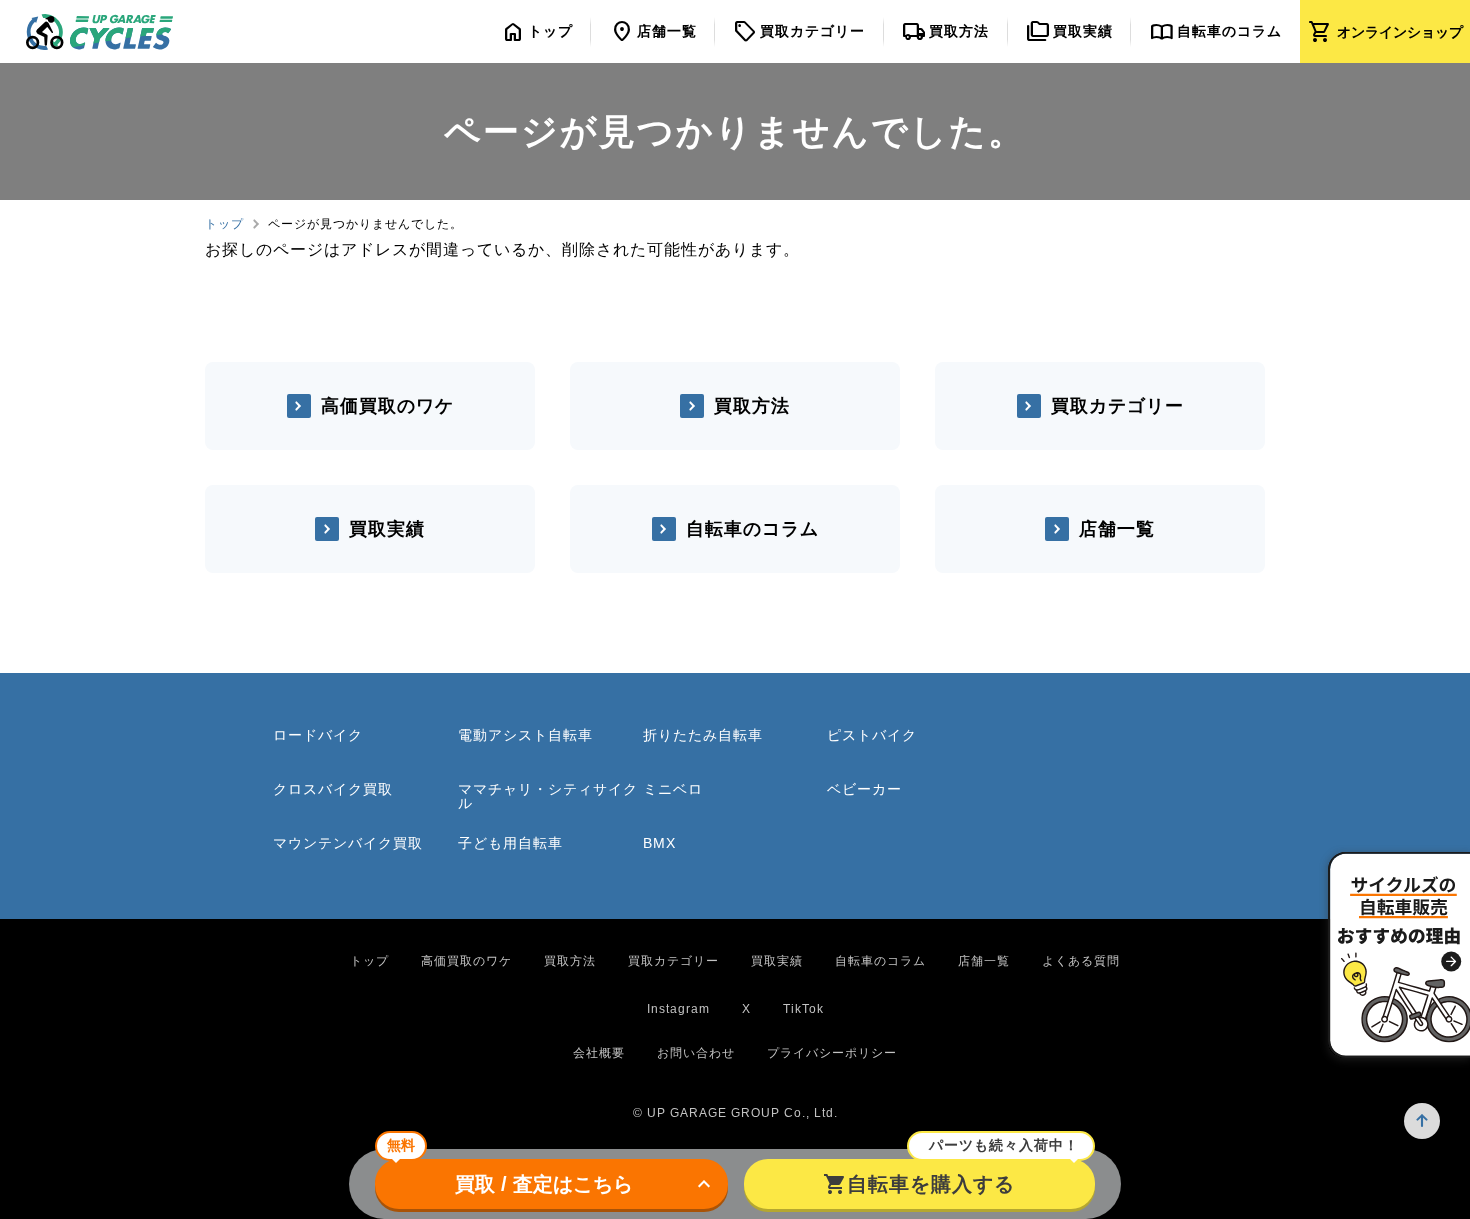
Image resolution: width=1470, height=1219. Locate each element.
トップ (224, 224)
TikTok (803, 1009)
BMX (659, 843)
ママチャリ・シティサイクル (548, 796)
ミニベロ (673, 789)
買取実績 (387, 529)
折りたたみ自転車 (703, 735)
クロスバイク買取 (333, 789)
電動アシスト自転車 (525, 735)
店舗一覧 (1117, 529)
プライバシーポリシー (832, 1053)
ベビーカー (864, 789)
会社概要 (599, 1053)
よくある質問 (1081, 961)
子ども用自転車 (510, 843)
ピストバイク (872, 735)
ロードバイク (318, 735)
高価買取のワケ (387, 406)
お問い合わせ (696, 1053)
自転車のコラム (752, 529)
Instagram (678, 1009)
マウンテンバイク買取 (348, 843)
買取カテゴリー (1117, 406)
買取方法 (752, 406)
